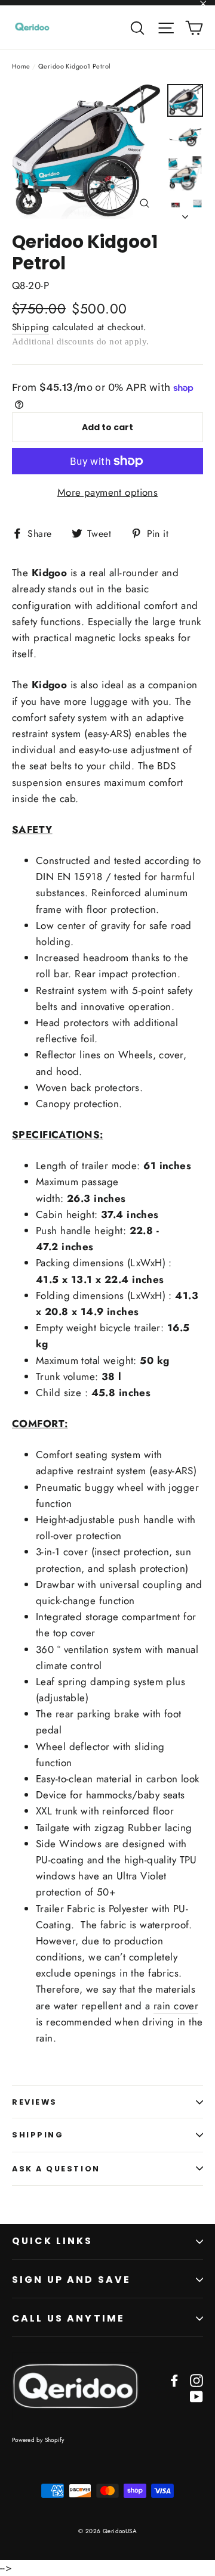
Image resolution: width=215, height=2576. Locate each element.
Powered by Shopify (38, 2440)
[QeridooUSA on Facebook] (174, 2380)
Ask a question (56, 2169)
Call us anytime (68, 2318)
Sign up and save (71, 2280)
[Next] (185, 213)
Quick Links (53, 2241)
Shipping (30, 327)
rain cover (176, 2006)
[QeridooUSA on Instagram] (196, 2380)
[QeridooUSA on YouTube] (196, 2396)
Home (21, 66)
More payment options (108, 492)
